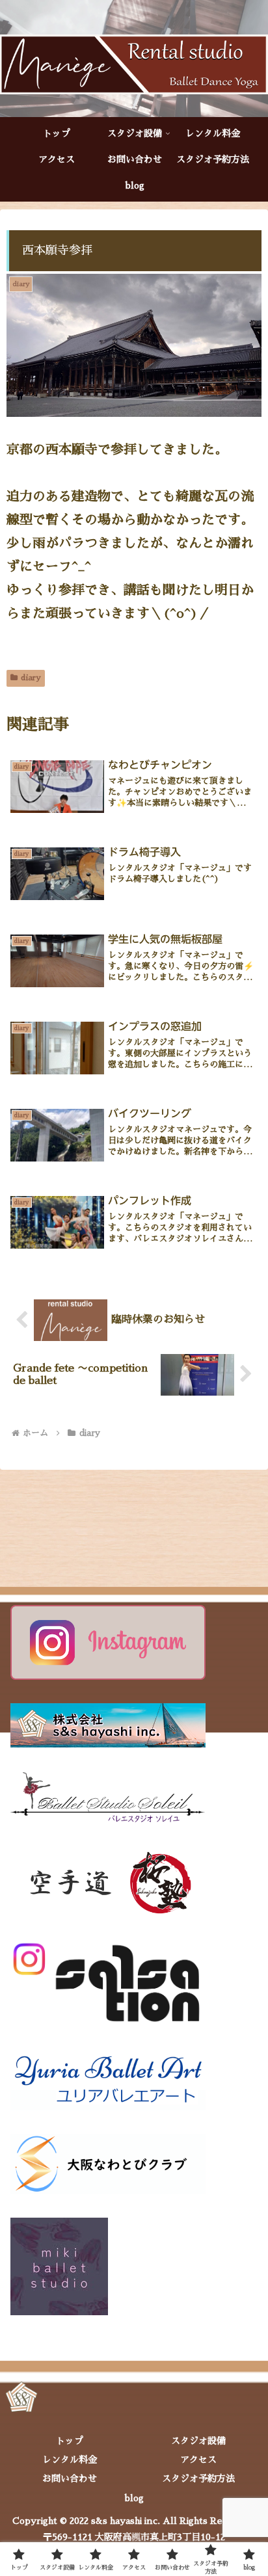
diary (31, 678)
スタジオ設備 (198, 2441)
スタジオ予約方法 (198, 2478)
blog (134, 2498)
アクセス (198, 2460)
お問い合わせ (70, 2478)
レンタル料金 (70, 2460)
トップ (70, 2441)
